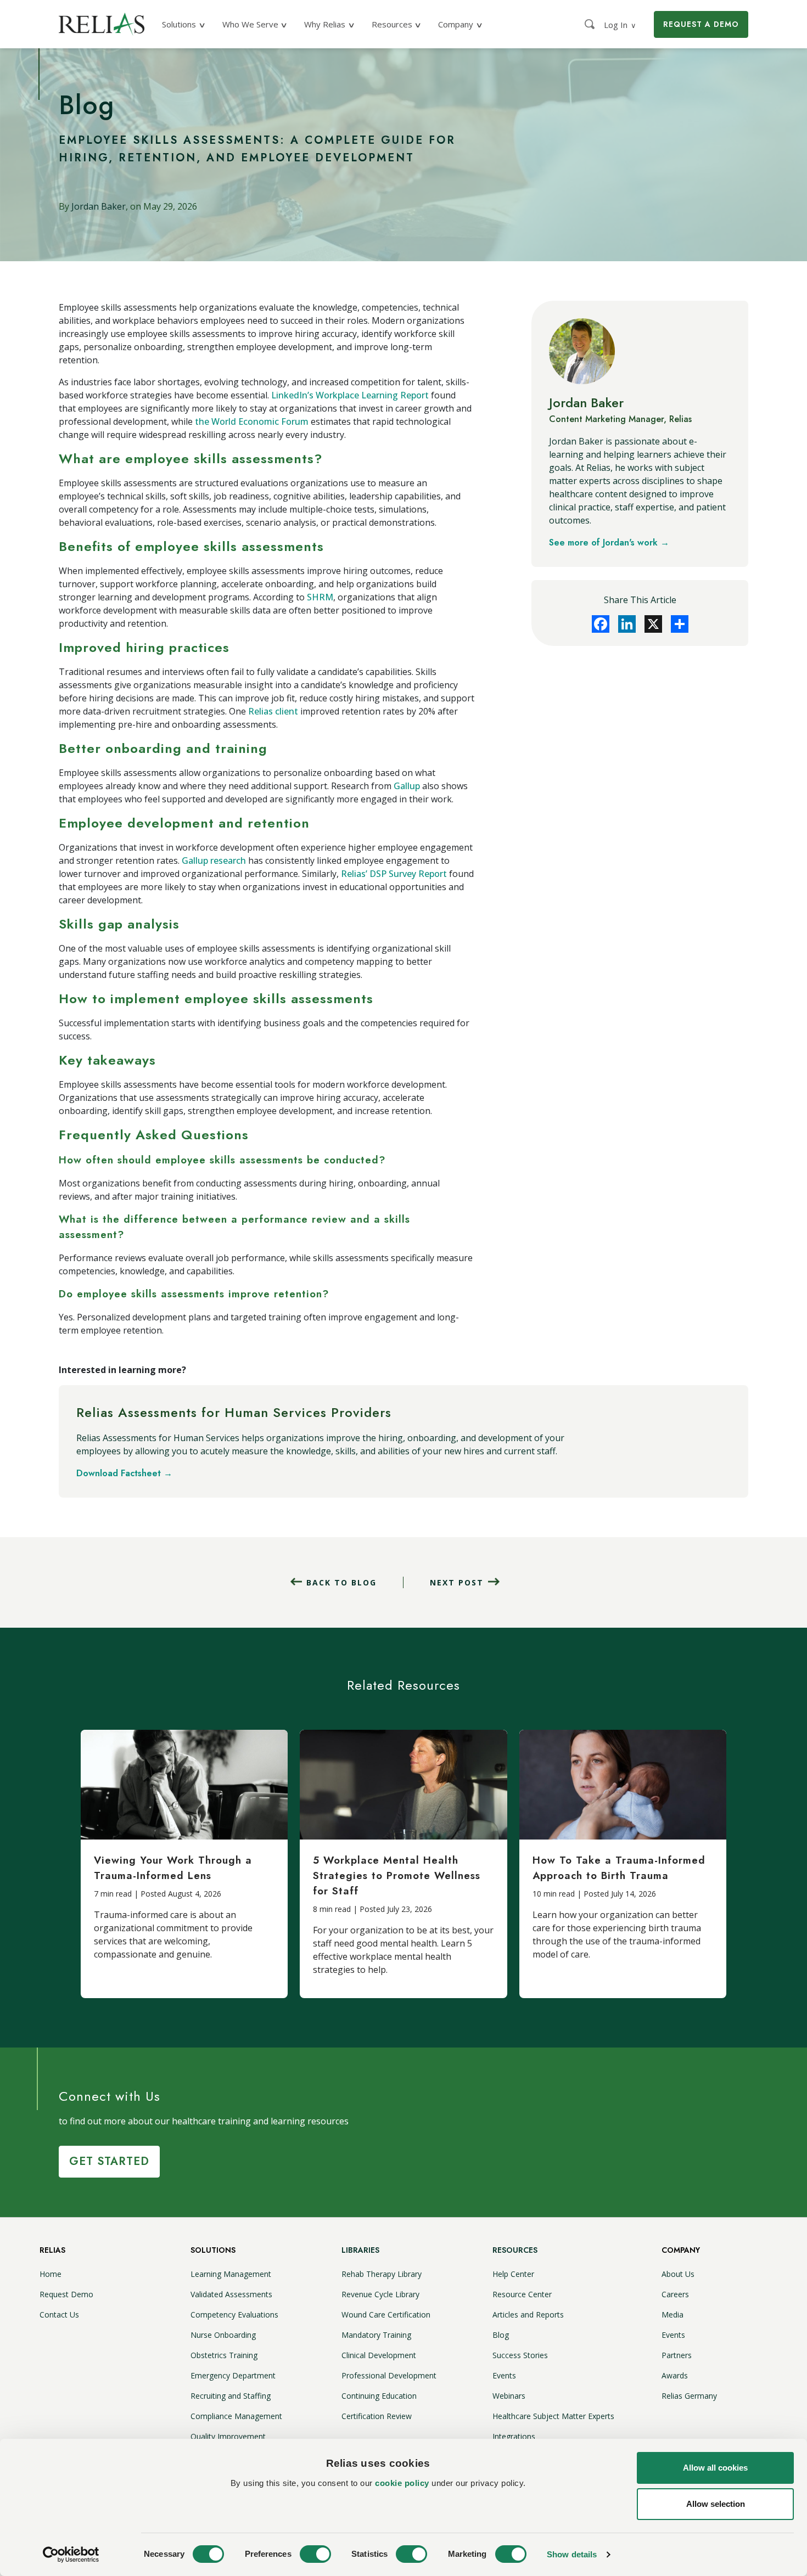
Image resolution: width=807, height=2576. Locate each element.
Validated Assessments (231, 2294)
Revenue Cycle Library (380, 2294)
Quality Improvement (228, 2436)
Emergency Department (233, 2375)
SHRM (320, 597)
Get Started (109, 2161)
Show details (572, 2554)
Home (51, 2274)
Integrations (514, 2436)
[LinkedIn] (627, 624)
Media (672, 2315)
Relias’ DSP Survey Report (394, 874)
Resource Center (522, 2294)
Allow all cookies (715, 2468)
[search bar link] (591, 24)
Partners (677, 2355)
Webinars (509, 2396)
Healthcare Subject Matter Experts (553, 2416)
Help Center (513, 2274)
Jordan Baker (99, 206)
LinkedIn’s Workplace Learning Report (350, 395)
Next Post (457, 1582)
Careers (675, 2294)
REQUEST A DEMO (701, 24)
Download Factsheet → (124, 1473)
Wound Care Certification (386, 2315)
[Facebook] (601, 624)
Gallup (407, 786)
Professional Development (389, 2375)
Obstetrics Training (224, 2355)
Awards (675, 2375)
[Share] (680, 624)
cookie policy (402, 2483)
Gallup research (214, 860)
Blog (501, 2335)
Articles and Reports (528, 2315)
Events (504, 2375)
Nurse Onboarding (223, 2335)
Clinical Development (379, 2355)
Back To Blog (341, 1582)
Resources (515, 2250)
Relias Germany (689, 2396)
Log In (620, 25)
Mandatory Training (376, 2335)
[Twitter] (653, 624)
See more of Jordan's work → (609, 542)
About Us (678, 2274)
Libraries (360, 2250)
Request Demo (66, 2294)
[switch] (315, 2554)
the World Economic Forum (252, 421)
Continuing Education (379, 2396)
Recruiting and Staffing (231, 2396)
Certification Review (377, 2416)
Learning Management (231, 2274)
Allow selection (716, 2504)
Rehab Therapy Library (382, 2274)
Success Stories (520, 2355)
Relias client (273, 711)
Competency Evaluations (234, 2315)
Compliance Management (236, 2416)
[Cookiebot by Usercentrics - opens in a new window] (71, 2555)
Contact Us (59, 2315)
